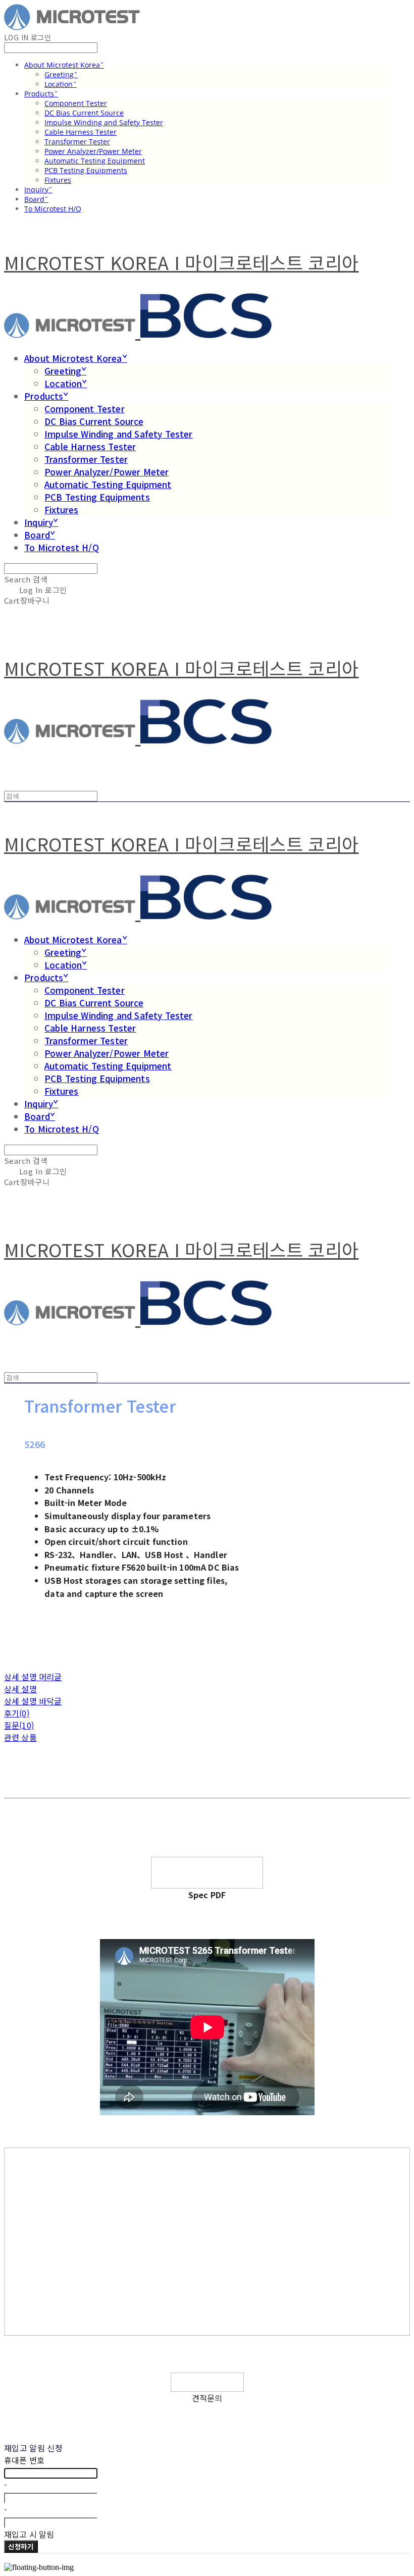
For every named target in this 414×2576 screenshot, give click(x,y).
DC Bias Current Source (84, 113)
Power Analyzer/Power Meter (93, 151)
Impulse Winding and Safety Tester (104, 122)
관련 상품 (20, 1737)
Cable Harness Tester (81, 132)
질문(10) (19, 1725)
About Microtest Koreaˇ (64, 65)
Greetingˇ (61, 74)
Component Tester (76, 103)
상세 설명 (20, 1689)
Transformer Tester (77, 142)
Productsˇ (41, 94)
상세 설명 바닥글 (33, 1701)
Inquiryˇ (38, 190)
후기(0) (17, 1713)
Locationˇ (61, 84)
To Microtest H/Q (53, 209)
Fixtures (58, 180)
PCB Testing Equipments (86, 170)
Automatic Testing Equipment (95, 161)
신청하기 (21, 2546)
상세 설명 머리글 (33, 1677)
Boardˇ (36, 199)
